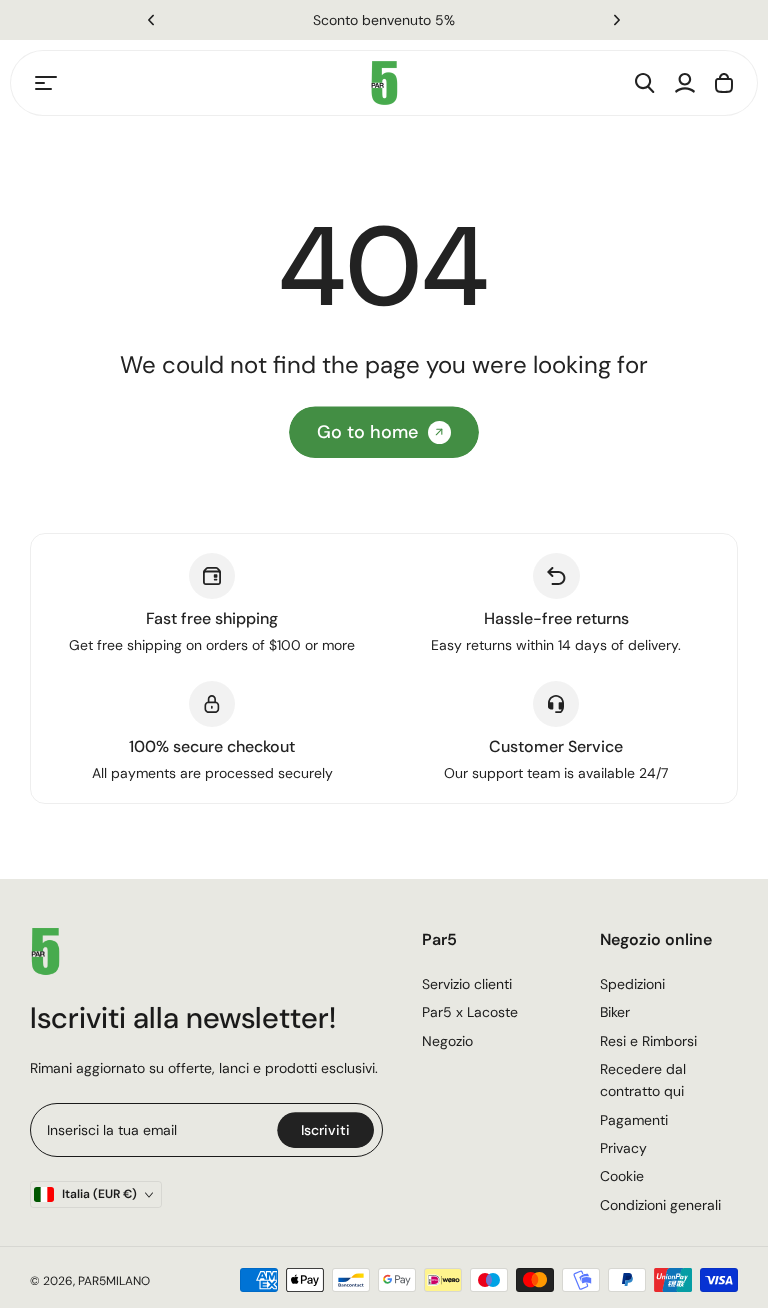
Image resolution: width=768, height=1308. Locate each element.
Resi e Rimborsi (648, 1041)
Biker (615, 1012)
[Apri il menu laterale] (46, 83)
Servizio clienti (467, 984)
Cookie (622, 1176)
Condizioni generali (660, 1205)
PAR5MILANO (114, 1281)
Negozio (447, 1041)
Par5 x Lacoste (470, 1012)
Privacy (623, 1148)
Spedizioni (632, 984)
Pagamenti (634, 1120)
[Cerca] (645, 83)
